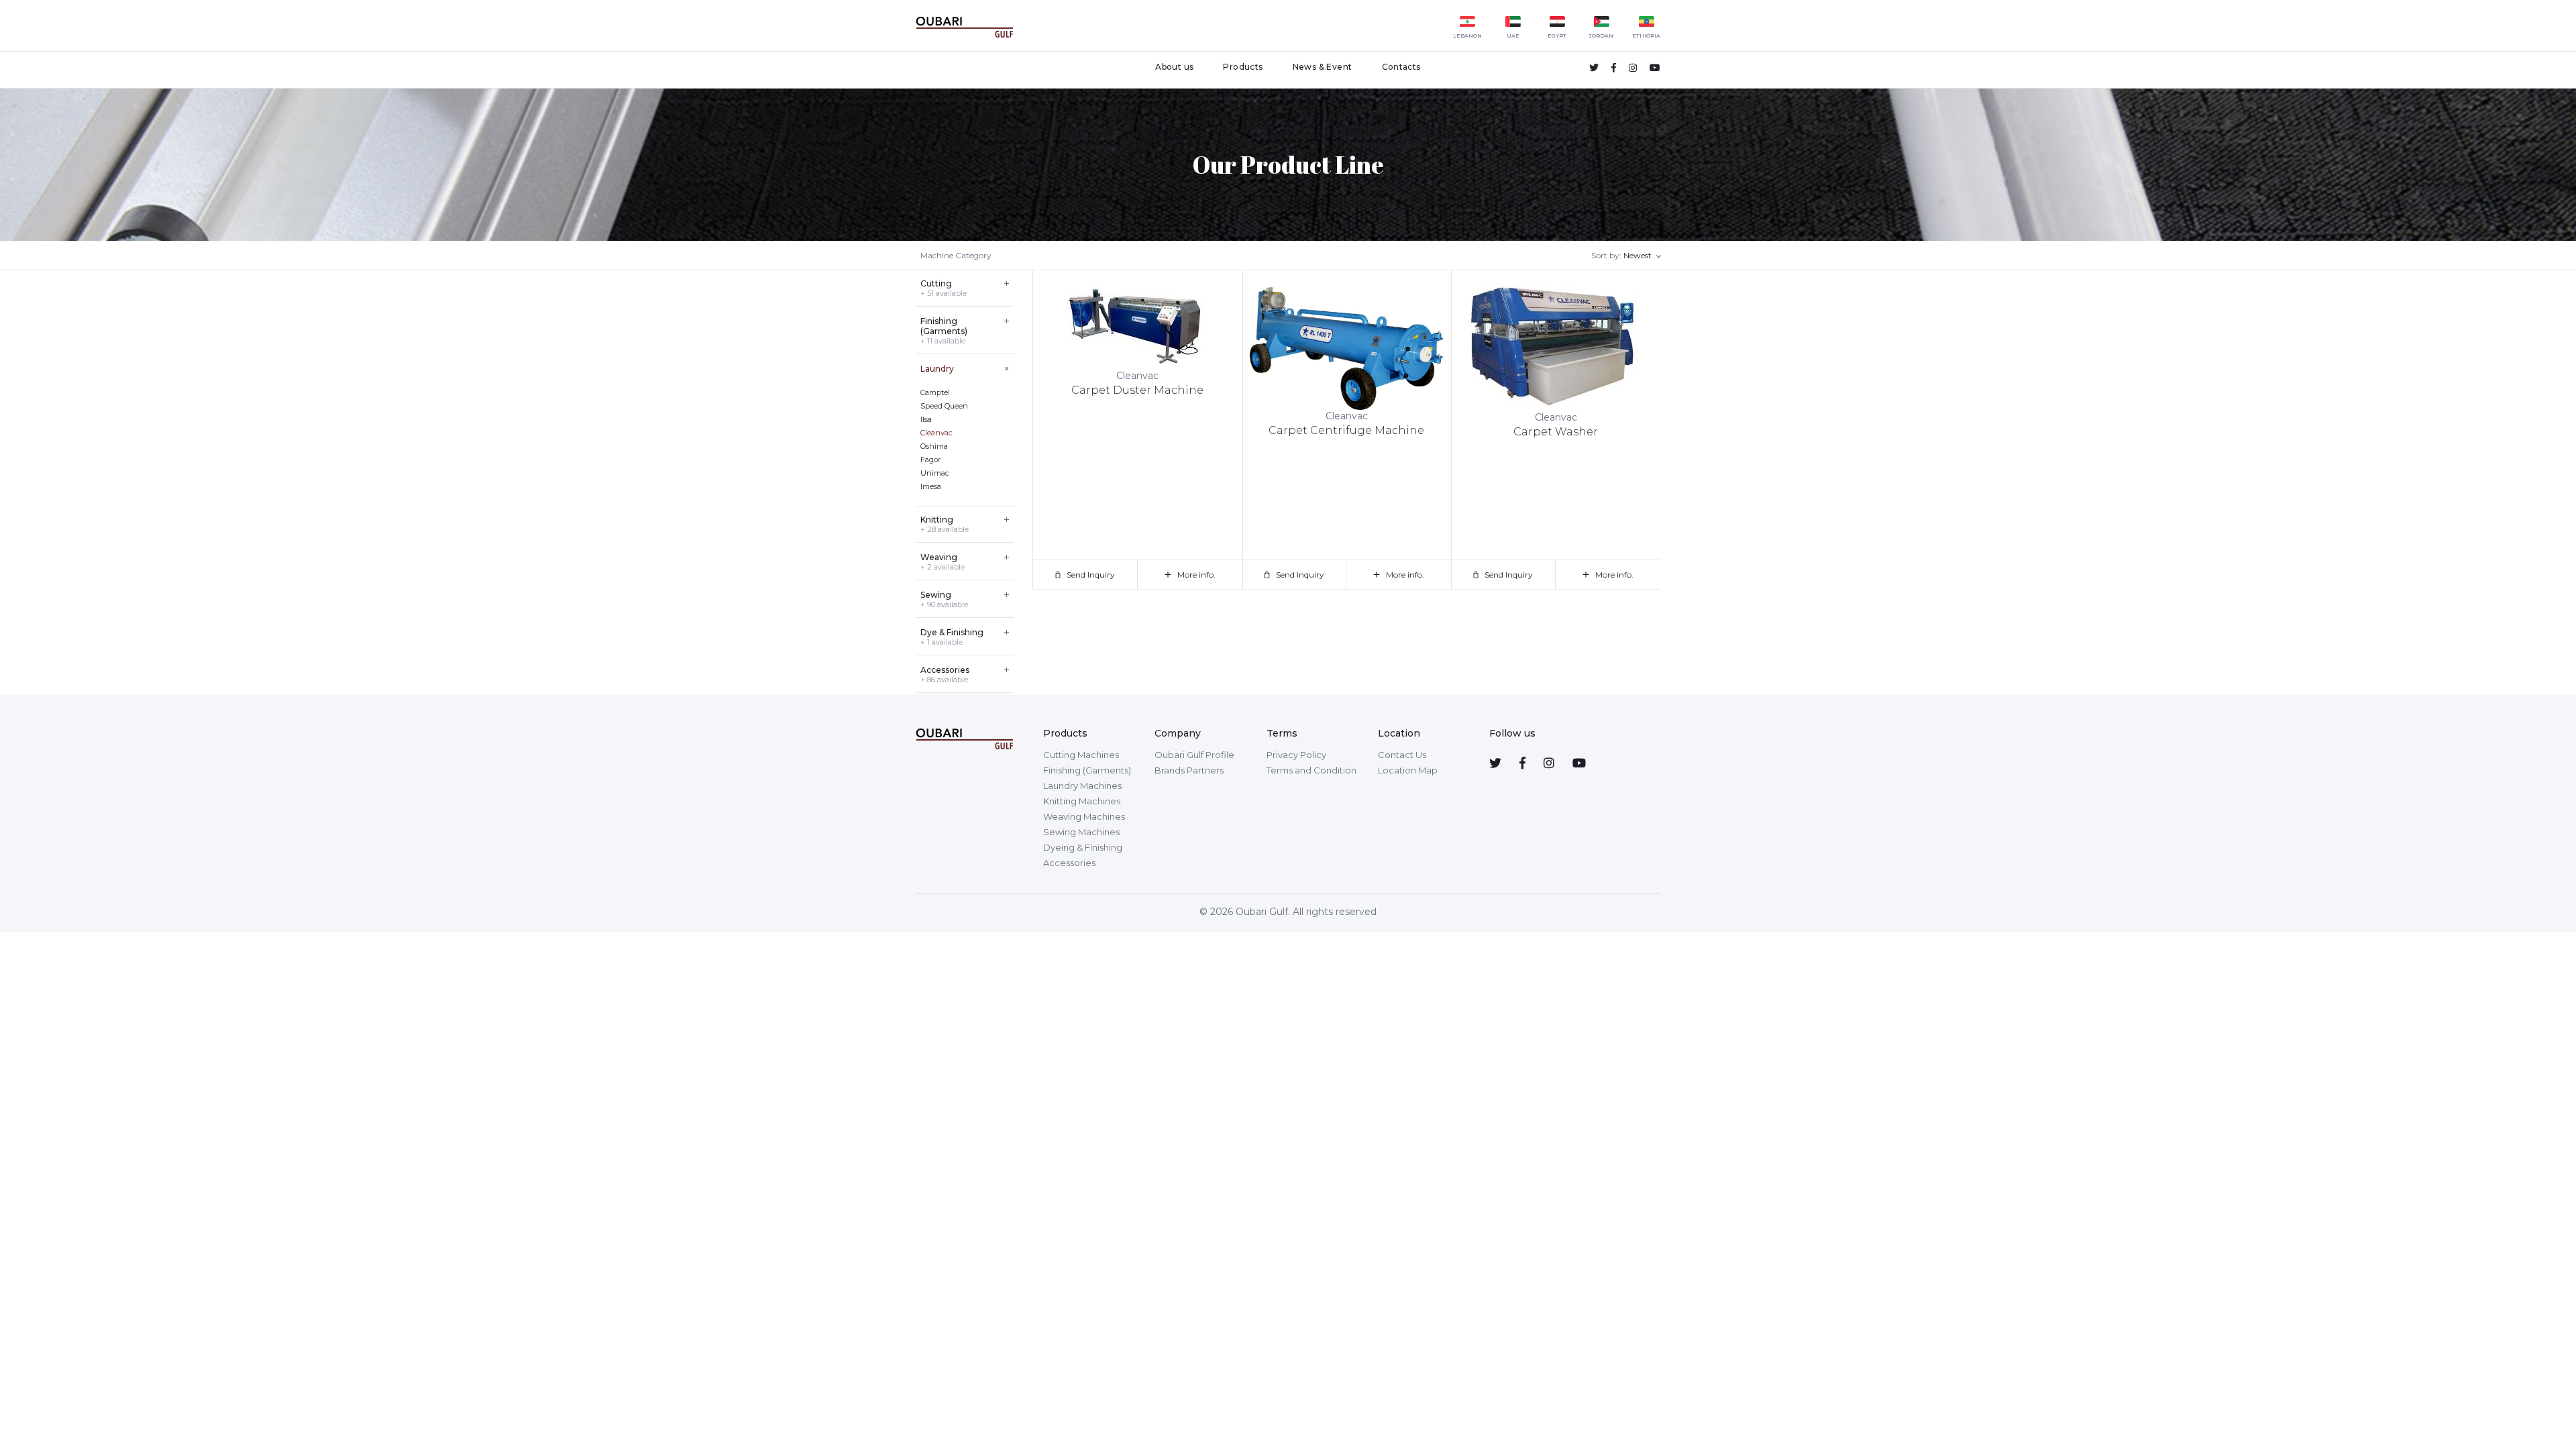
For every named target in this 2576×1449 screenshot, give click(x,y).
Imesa (931, 486)
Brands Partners (1189, 770)
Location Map (1408, 770)
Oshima (934, 446)
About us (1174, 67)
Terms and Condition (1311, 770)
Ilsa (926, 419)
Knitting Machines (1082, 801)
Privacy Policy (1296, 755)
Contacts (1401, 67)
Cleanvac (936, 433)
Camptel (935, 392)
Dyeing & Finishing (1083, 847)
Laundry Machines (1082, 786)
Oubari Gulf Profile (1194, 755)
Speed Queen (944, 406)
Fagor (930, 460)
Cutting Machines (1081, 755)
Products (1243, 67)
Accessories (1069, 863)
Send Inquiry (1091, 575)
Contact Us (1402, 755)
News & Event (1323, 67)
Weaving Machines (1084, 816)
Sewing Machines (1081, 832)
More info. (1196, 575)
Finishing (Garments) (1087, 770)
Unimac (935, 473)
